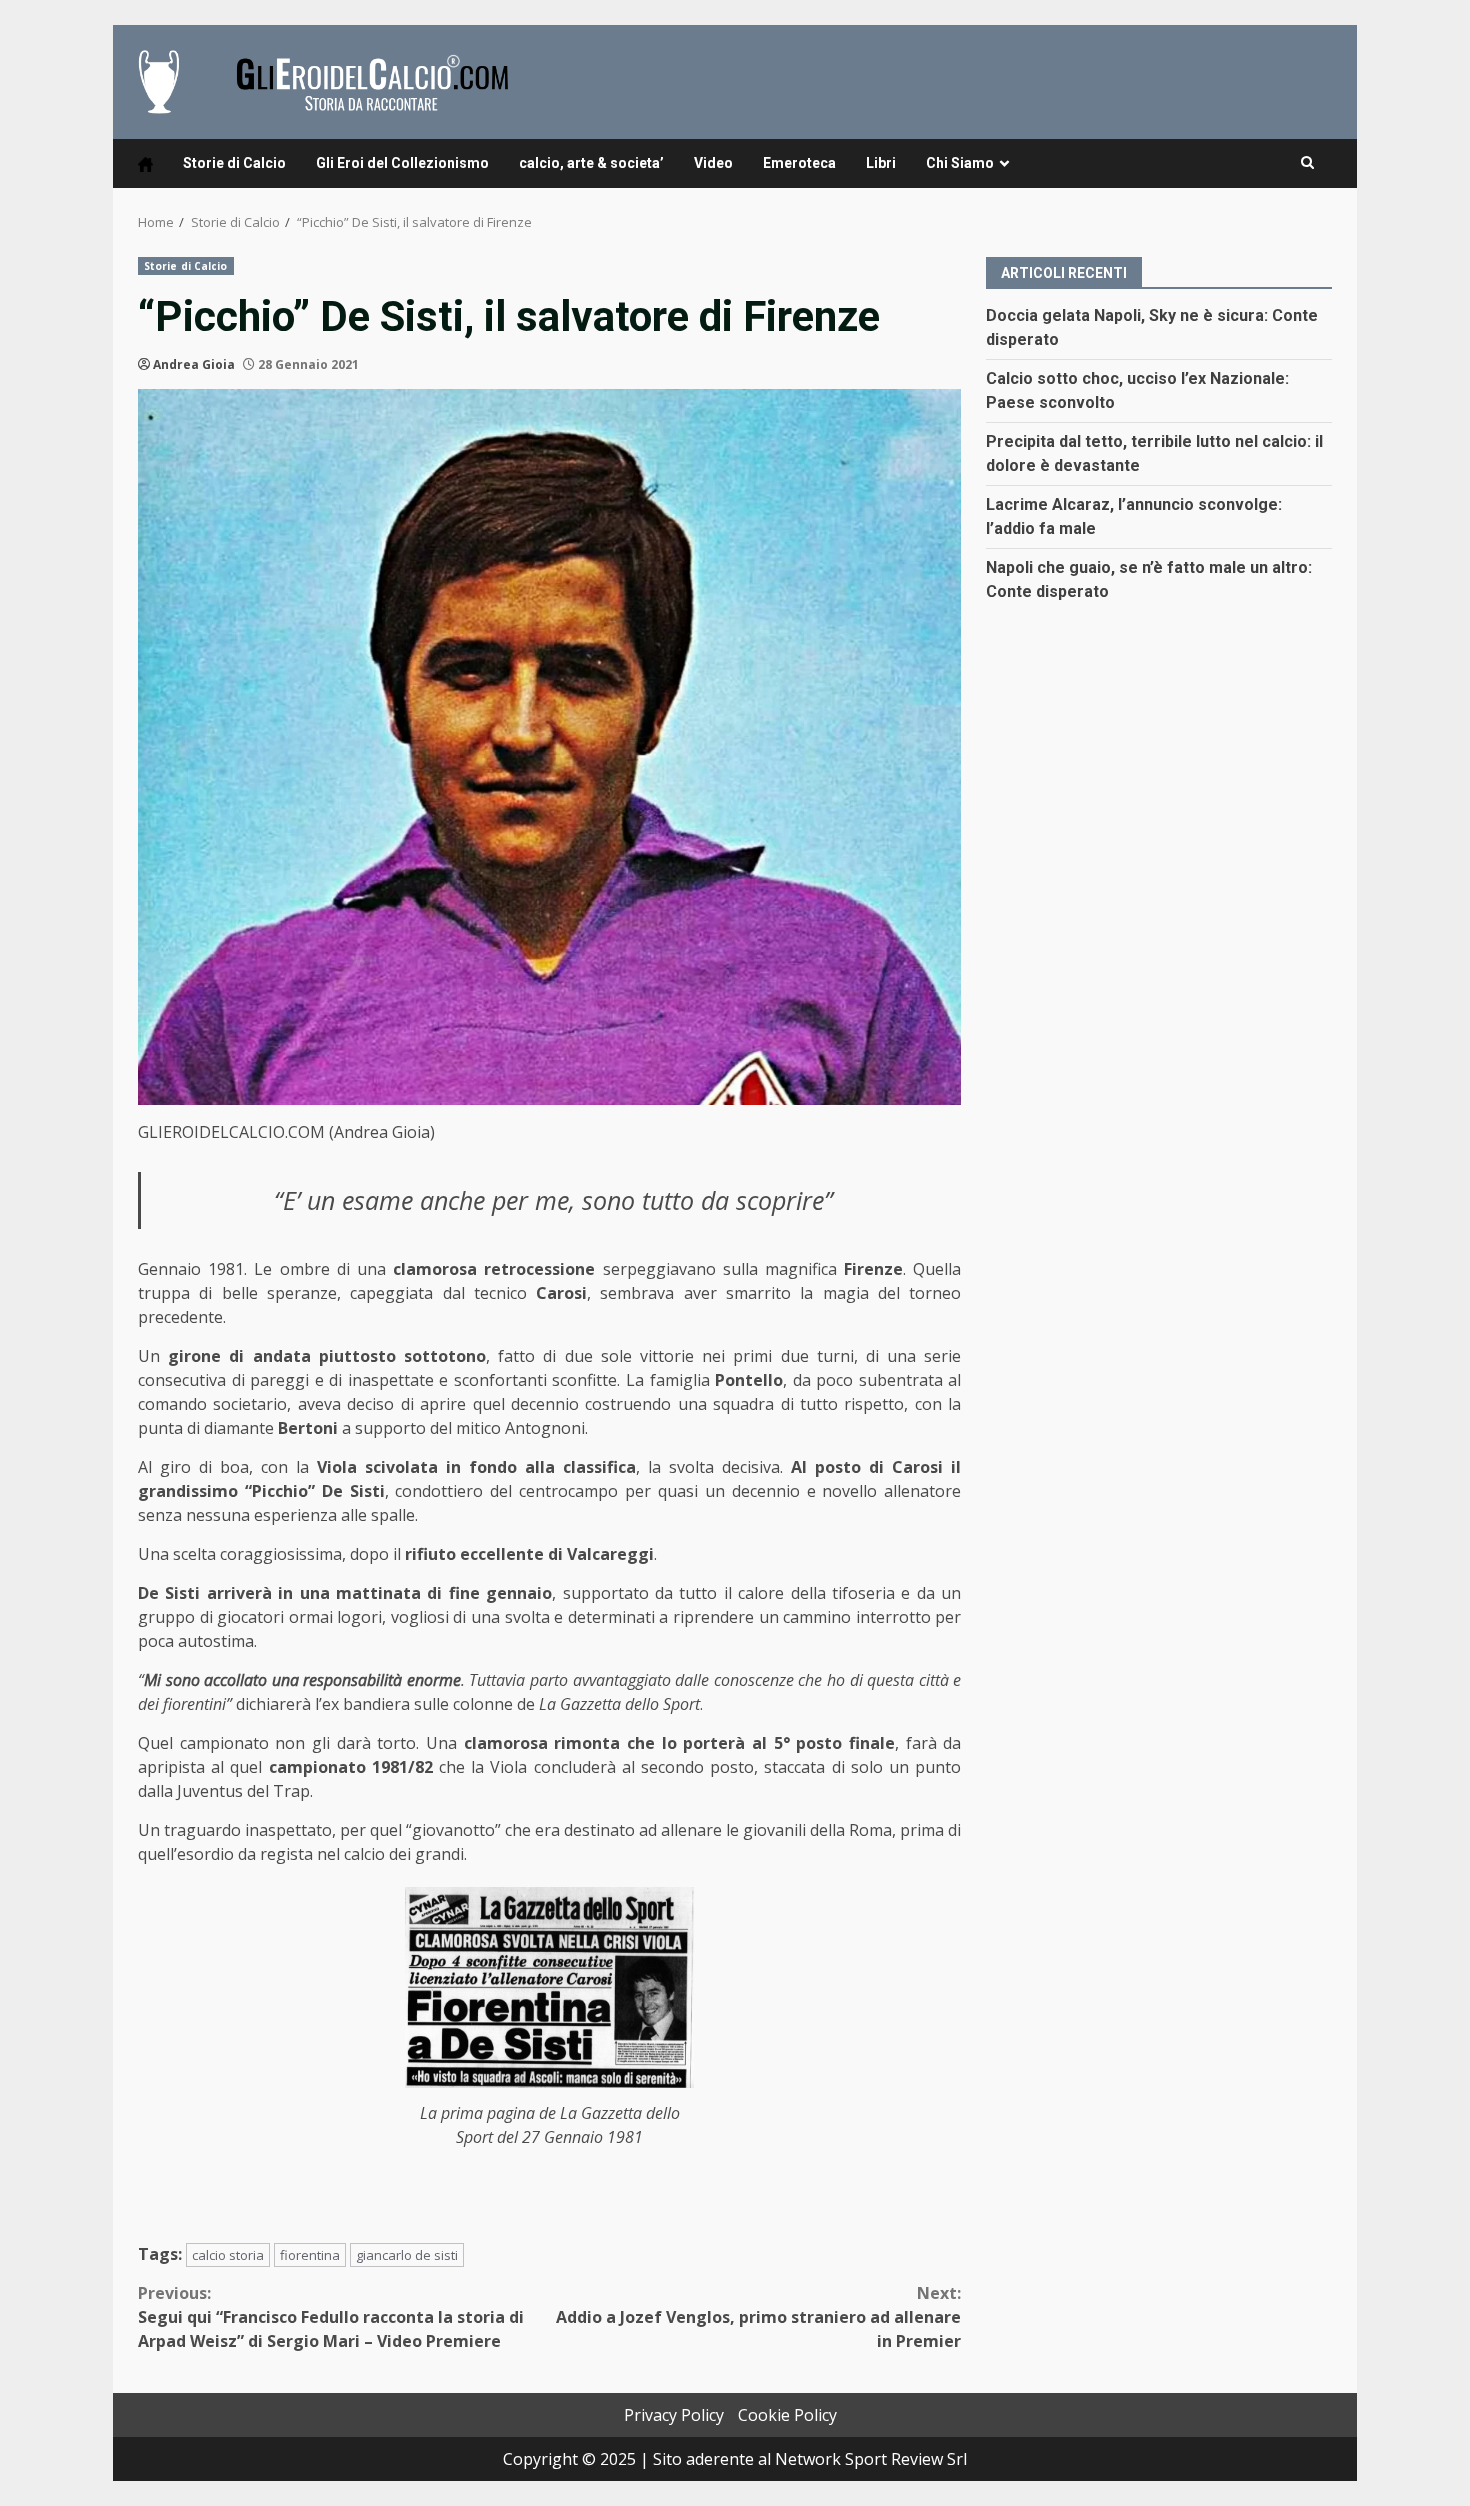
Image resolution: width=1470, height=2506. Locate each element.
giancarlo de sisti (407, 2255)
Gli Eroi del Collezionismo (402, 163)
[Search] (1307, 163)
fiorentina (310, 2255)
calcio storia (228, 2255)
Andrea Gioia (194, 364)
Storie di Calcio (234, 163)
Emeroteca (799, 163)
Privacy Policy (674, 2415)
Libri (881, 163)
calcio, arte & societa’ (591, 163)
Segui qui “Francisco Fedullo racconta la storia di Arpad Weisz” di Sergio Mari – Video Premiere (331, 2317)
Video (713, 163)
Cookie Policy (787, 2415)
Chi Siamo (960, 163)
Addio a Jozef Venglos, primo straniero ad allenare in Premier (758, 2317)
